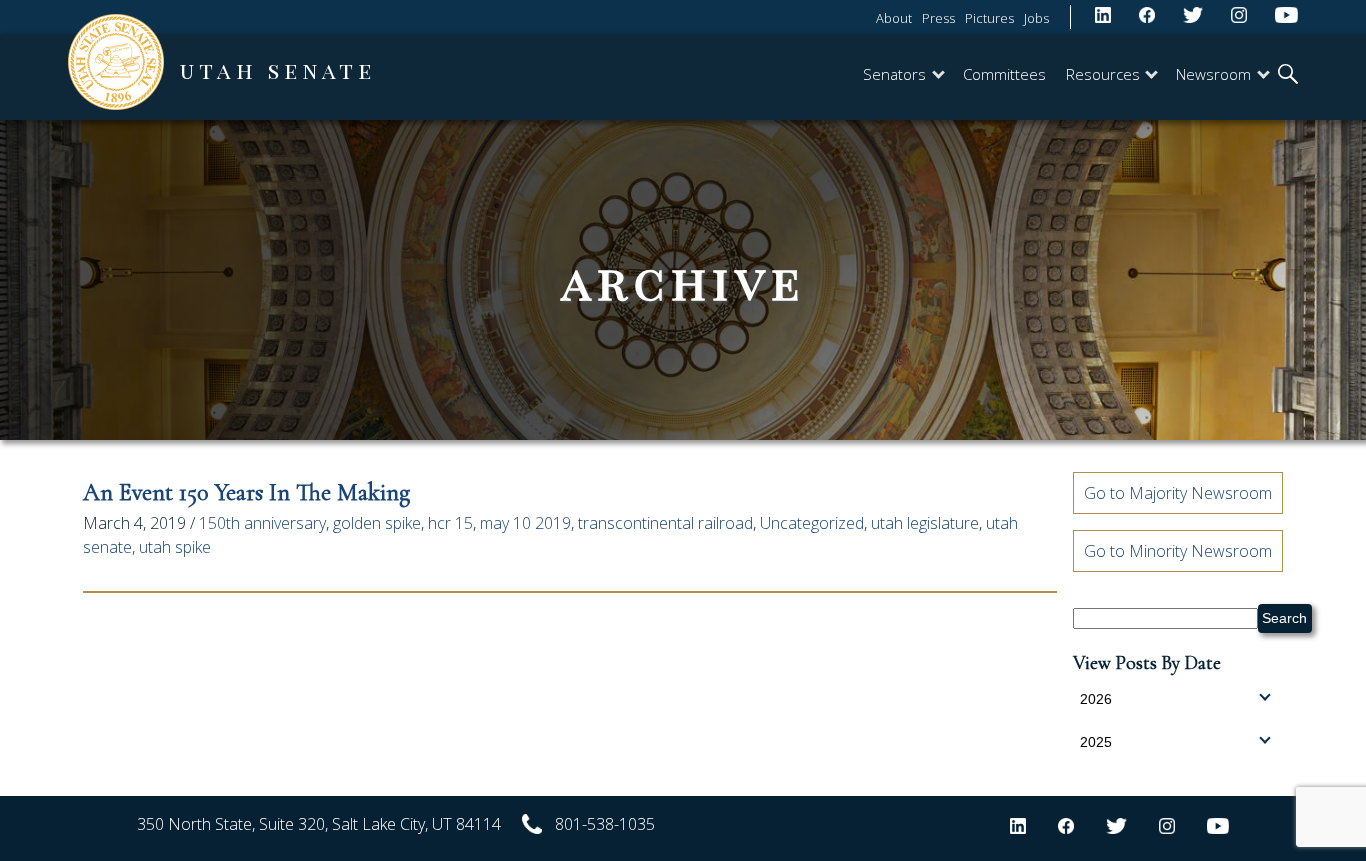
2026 (1096, 699)
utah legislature (925, 523)
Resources (1103, 74)
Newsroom (1213, 74)
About (894, 18)
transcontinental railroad (665, 523)
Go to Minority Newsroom (1178, 551)
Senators (894, 74)
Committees (1004, 74)
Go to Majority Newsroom (1178, 493)
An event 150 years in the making (246, 492)
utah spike (175, 547)
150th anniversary (262, 523)
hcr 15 (450, 523)
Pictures (989, 18)
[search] (1288, 76)
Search (1284, 618)
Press (938, 18)
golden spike (377, 523)
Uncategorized (812, 523)
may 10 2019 (525, 523)
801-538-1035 (605, 824)
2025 (1096, 742)
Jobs (1036, 18)
